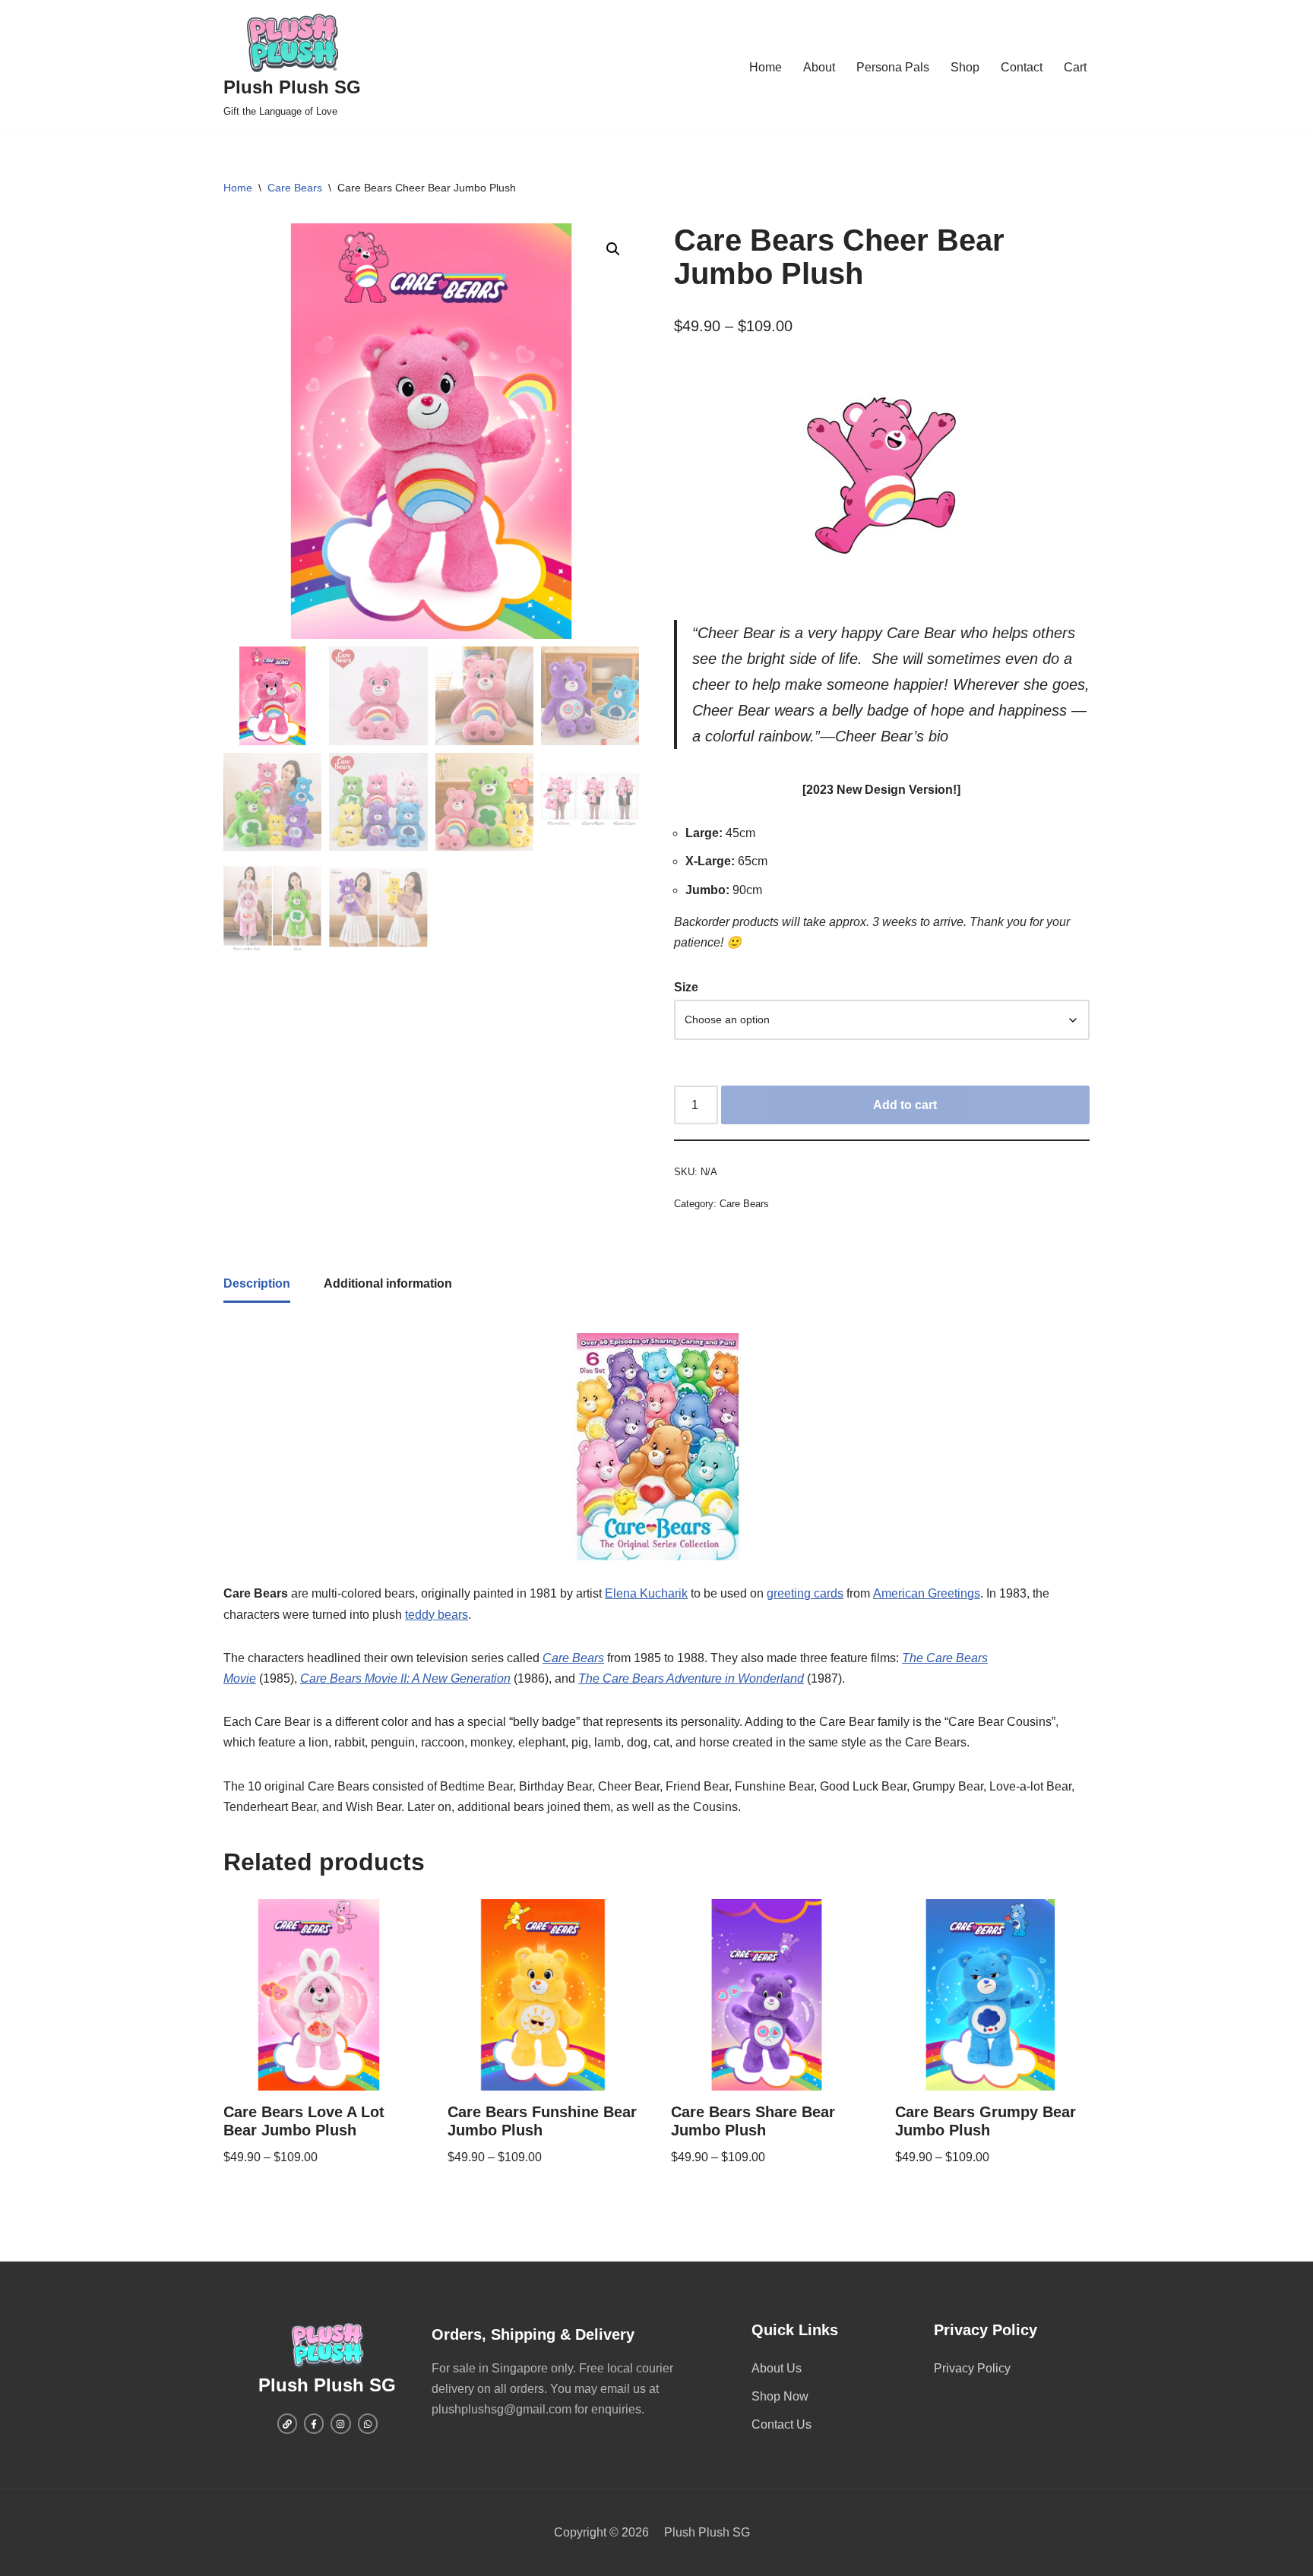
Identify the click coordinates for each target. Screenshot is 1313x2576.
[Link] (287, 2423)
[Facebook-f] (314, 2423)
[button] (613, 249)
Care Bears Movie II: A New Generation (405, 1678)
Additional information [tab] (388, 1283)
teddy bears (437, 1615)
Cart (1075, 67)
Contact (1022, 67)
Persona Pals (893, 67)
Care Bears (295, 188)
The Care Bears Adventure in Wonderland (691, 1678)
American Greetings (927, 1593)
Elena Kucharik (646, 1593)
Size (686, 987)
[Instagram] (340, 2423)
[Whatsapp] (368, 2423)
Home (766, 67)
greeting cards (805, 1593)
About (819, 67)
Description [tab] (257, 1283)
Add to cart (905, 1105)
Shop (965, 67)
